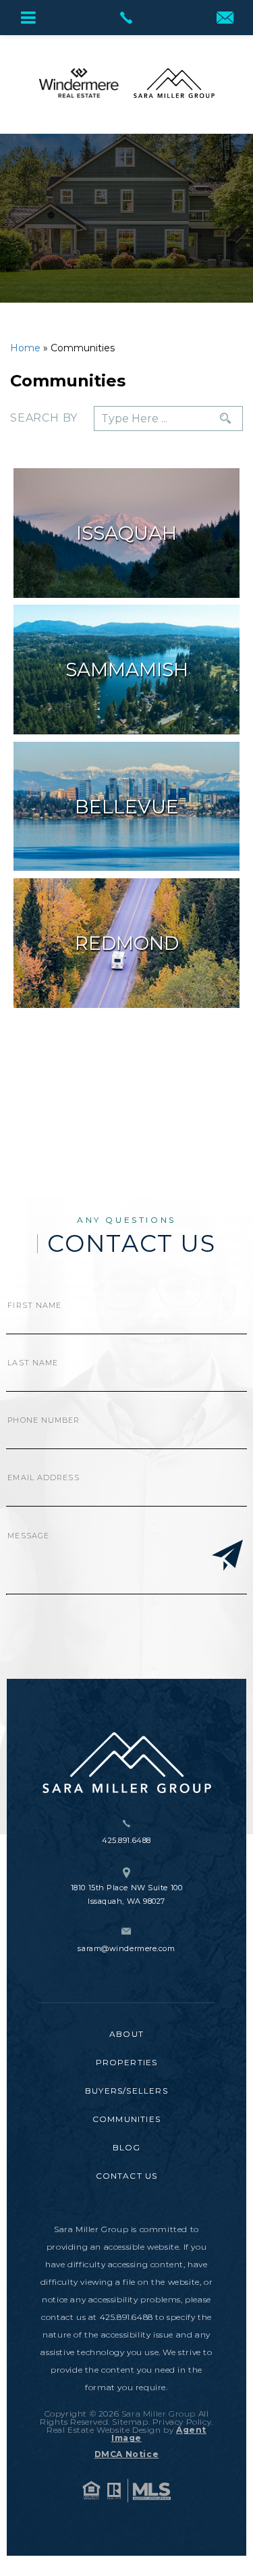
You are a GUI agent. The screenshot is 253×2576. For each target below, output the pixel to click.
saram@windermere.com (126, 1948)
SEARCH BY (44, 418)
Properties (127, 2062)
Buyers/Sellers (126, 2091)
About (126, 2034)
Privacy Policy (182, 2422)
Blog (127, 2147)
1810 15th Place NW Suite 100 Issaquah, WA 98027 (126, 1894)
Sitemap (130, 2422)
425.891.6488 (126, 1840)
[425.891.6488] (126, 18)
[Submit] (227, 1557)
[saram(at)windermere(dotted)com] (225, 19)
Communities (126, 2119)
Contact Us (127, 2176)
